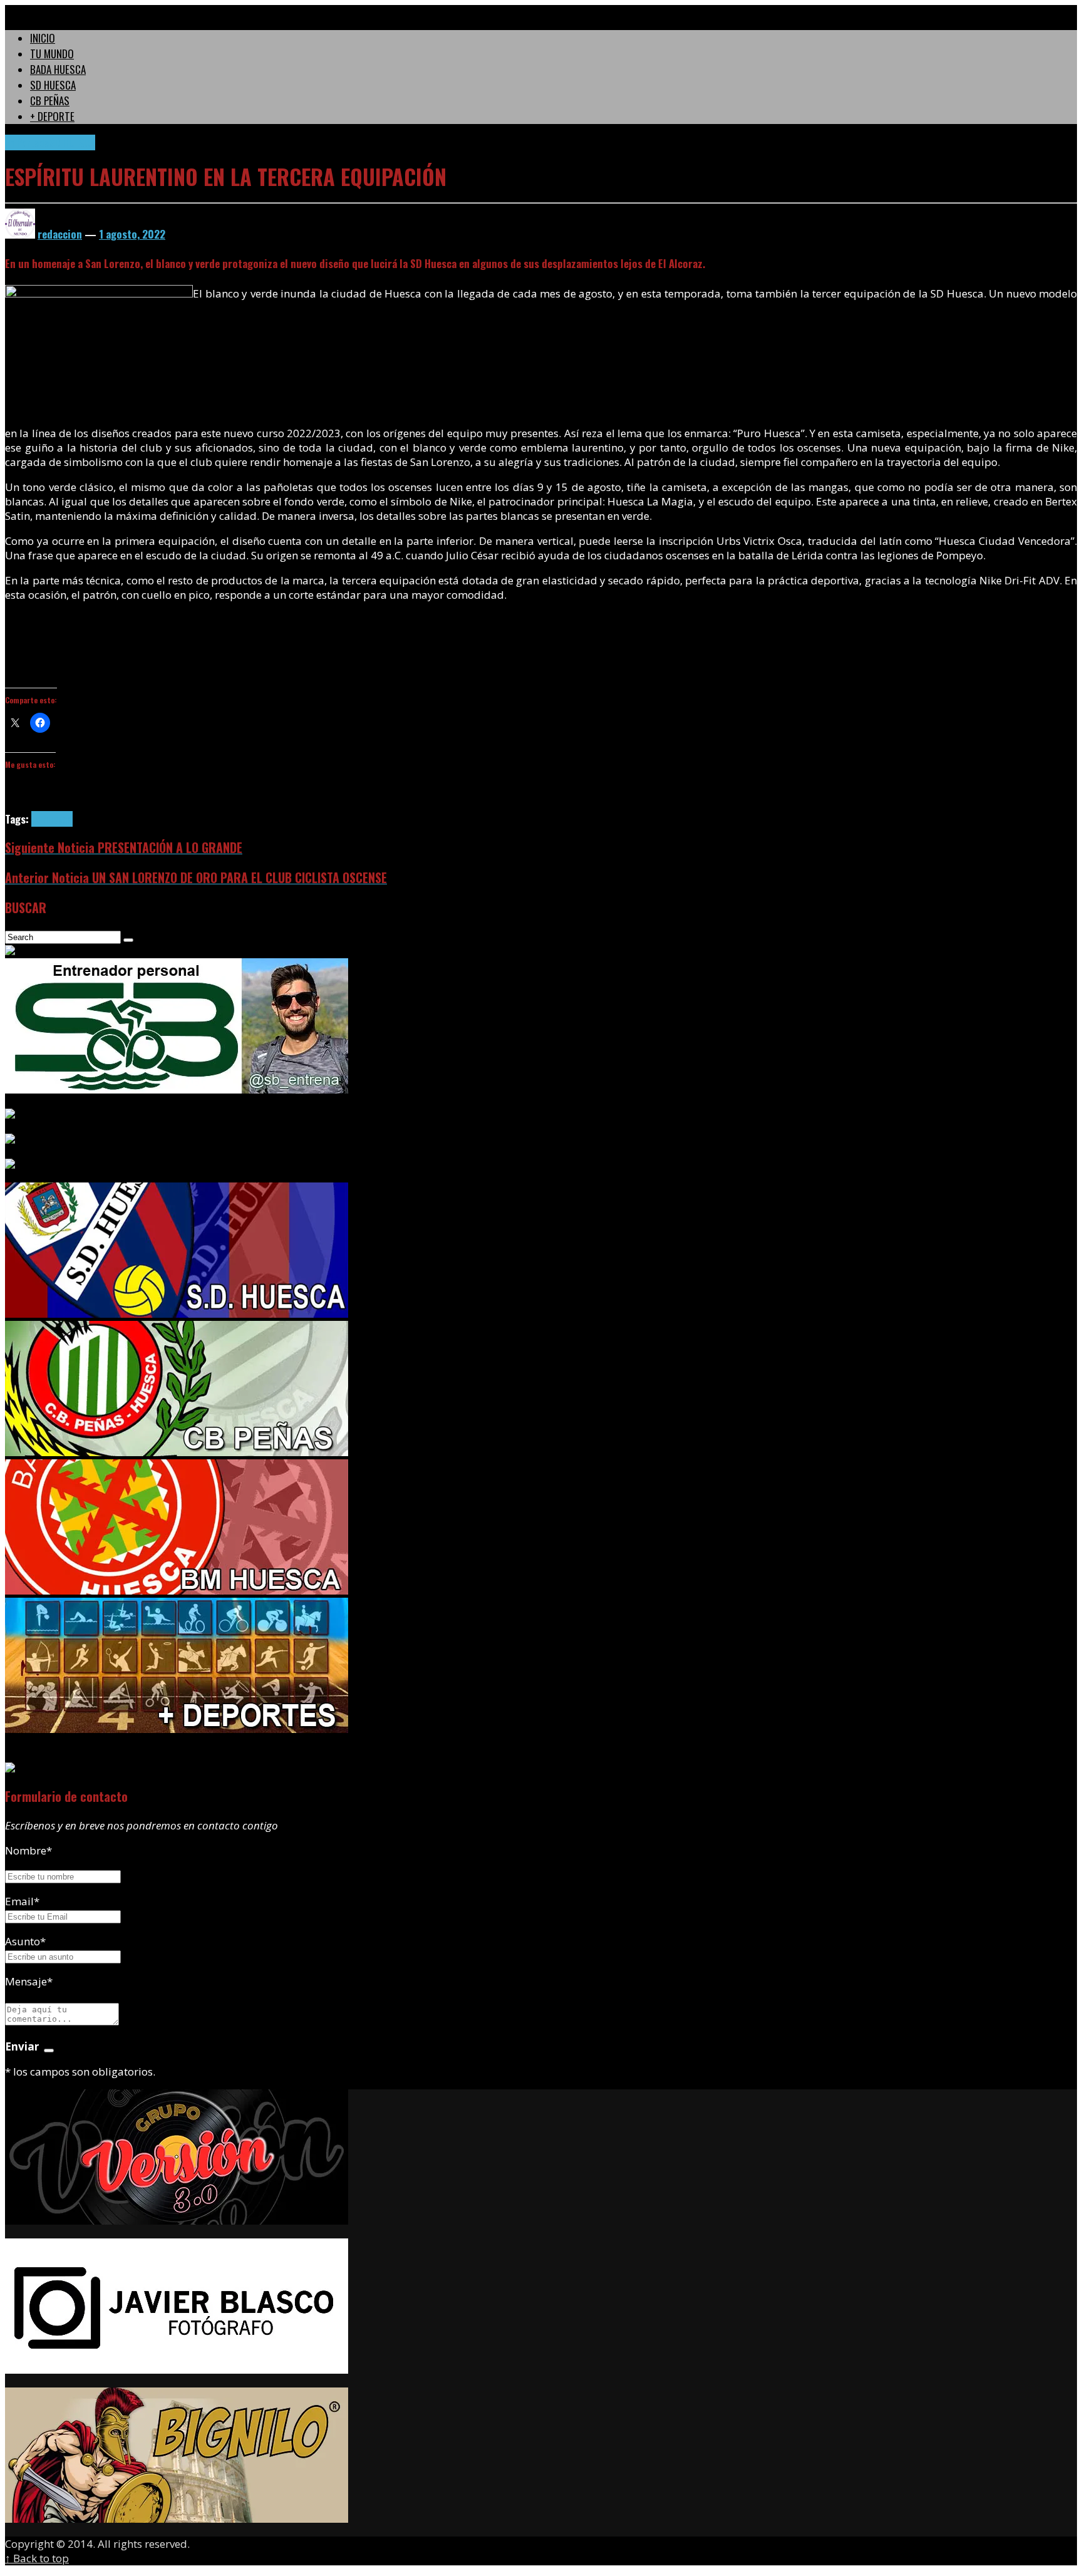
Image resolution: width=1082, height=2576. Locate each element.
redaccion (60, 234)
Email (19, 1901)
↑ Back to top (37, 2558)
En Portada (27, 142)
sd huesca (52, 819)
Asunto (25, 1941)
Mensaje (29, 1981)
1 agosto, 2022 (132, 234)
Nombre (28, 1850)
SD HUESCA (72, 142)
